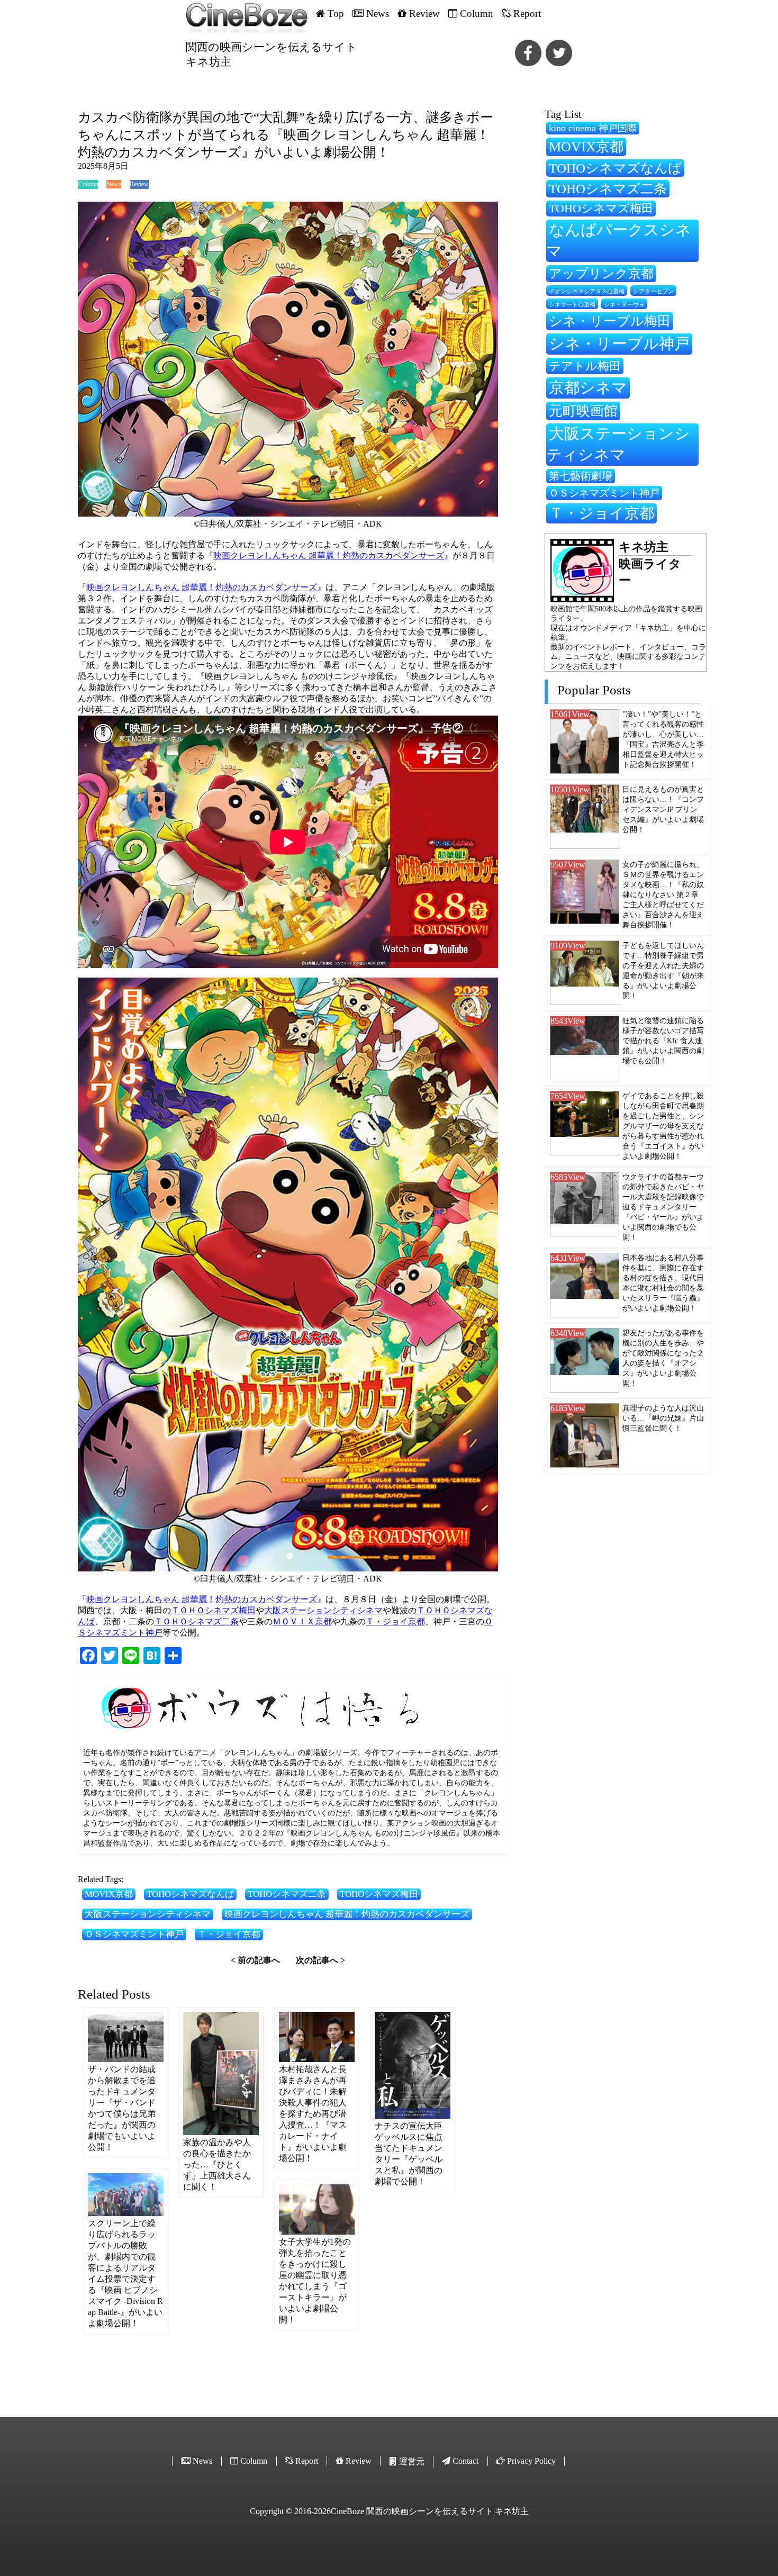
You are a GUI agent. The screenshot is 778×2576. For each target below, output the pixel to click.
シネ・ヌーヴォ (624, 304)
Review (139, 184)
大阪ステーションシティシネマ (323, 1610)
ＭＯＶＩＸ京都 (302, 1621)
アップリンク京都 (601, 273)
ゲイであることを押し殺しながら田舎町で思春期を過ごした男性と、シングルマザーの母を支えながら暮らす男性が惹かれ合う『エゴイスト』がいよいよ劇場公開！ (663, 1126)
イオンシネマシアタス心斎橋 (587, 291)
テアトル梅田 (585, 366)
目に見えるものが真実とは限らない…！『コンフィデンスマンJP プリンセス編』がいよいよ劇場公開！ (663, 809)
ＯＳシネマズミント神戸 (134, 1934)
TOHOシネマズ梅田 (379, 1894)
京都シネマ (588, 387)
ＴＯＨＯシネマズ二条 (196, 1621)
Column (88, 184)
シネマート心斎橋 (572, 305)
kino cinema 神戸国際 (593, 128)
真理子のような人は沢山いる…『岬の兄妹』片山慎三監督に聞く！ (663, 1418)
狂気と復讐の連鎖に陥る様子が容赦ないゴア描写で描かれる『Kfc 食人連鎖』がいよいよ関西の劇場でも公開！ (663, 1041)
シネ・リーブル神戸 (619, 344)
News (114, 184)
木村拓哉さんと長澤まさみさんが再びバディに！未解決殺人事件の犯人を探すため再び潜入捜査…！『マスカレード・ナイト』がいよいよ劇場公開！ (313, 2114)
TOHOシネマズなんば (190, 1894)
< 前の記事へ (255, 1960)
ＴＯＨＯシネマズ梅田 (213, 1610)
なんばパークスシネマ (619, 240)
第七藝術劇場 (581, 476)
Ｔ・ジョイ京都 (395, 1621)
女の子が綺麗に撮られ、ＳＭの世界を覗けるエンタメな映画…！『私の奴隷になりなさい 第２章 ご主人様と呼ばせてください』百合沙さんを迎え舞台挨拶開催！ (663, 894)
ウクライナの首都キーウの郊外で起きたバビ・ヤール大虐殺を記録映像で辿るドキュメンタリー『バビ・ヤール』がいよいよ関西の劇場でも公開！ (663, 1207)
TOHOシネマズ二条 (287, 1894)
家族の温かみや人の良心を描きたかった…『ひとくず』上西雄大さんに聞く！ (217, 2164)
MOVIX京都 (109, 1894)
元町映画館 (583, 411)
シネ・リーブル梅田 (610, 321)
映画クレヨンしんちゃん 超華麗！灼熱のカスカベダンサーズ (329, 555)
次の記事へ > (320, 1960)
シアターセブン (653, 291)
